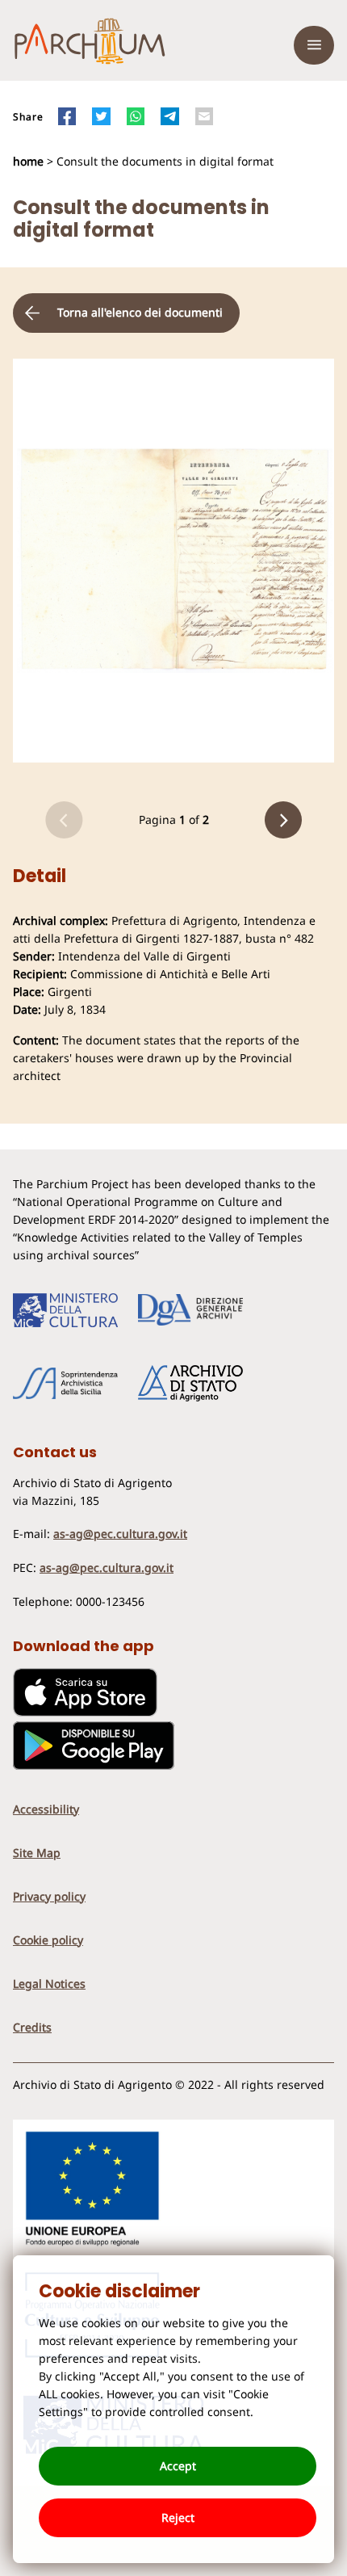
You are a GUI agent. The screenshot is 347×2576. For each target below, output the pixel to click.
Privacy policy (49, 1896)
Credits (32, 2027)
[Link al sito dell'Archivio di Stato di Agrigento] (190, 1384)
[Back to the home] (90, 44)
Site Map (37, 1853)
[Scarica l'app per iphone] (85, 1712)
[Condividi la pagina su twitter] (101, 116)
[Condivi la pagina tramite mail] (204, 116)
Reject (178, 2517)
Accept (178, 2466)
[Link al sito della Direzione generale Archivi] (190, 1310)
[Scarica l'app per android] (94, 1765)
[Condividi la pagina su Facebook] (67, 116)
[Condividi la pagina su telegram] (169, 116)
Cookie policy (48, 1940)
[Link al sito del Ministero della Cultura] (65, 1310)
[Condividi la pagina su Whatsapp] (136, 116)
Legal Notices (49, 1983)
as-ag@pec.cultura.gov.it (120, 1534)
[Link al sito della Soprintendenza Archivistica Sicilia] (65, 1384)
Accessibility (46, 1809)
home (30, 161)
